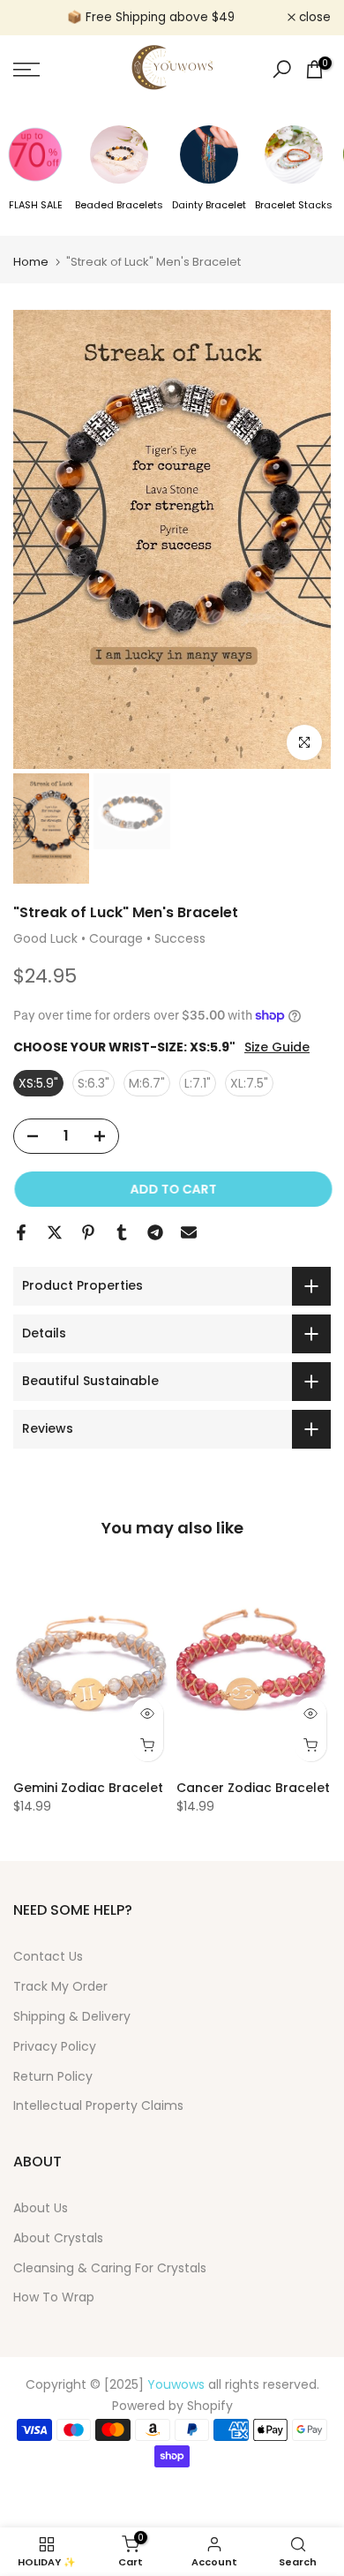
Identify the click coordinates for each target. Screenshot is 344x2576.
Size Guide (277, 1047)
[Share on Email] (189, 1232)
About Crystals (58, 2238)
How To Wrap (54, 2297)
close (313, 18)
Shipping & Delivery (72, 2016)
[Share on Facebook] (21, 1232)
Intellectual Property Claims (98, 2105)
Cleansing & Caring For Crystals (110, 2268)
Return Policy (53, 2076)
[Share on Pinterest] (88, 1232)
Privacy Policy (55, 2046)
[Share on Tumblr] (122, 1232)
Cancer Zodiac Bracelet (253, 1788)
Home (31, 262)
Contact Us (48, 1956)
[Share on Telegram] (155, 1232)
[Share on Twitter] (55, 1232)
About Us (41, 2208)
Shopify (210, 2406)
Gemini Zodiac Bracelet (88, 1788)
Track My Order (60, 1986)
